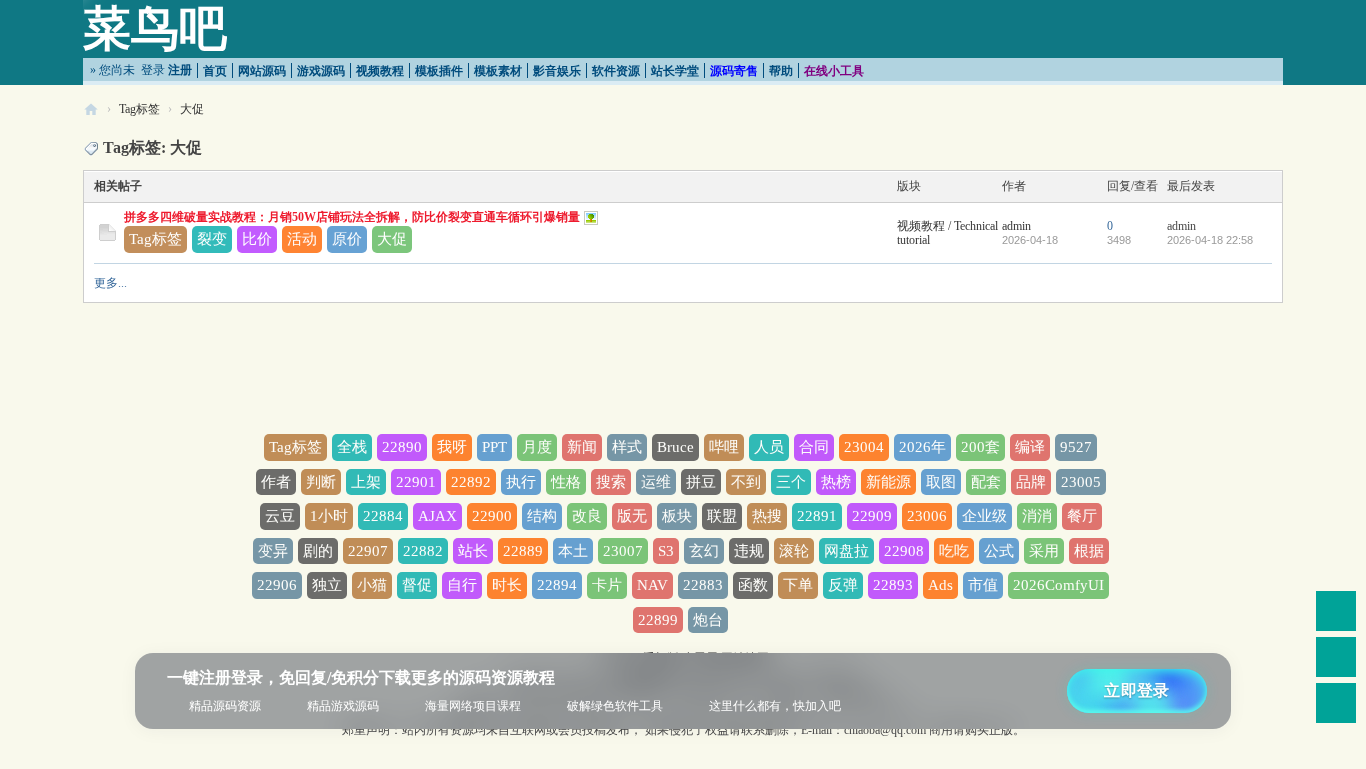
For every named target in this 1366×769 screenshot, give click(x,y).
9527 (1076, 447)
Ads (940, 585)
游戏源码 (321, 71)
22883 (703, 585)
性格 (566, 482)
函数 (753, 585)
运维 (656, 482)
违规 (749, 551)
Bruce (675, 447)
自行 (462, 585)
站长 (473, 551)
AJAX (437, 516)
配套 (986, 482)
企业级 (984, 516)
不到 (746, 482)
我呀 (452, 447)
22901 (416, 482)
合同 (814, 447)
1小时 (329, 516)
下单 (798, 585)
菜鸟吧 (155, 28)
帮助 (781, 71)
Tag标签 (139, 109)
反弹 (843, 585)
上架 (366, 482)
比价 (257, 239)
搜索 (611, 482)
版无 (632, 516)
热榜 (836, 482)
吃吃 (954, 551)
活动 (302, 239)
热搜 (767, 516)
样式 (627, 447)
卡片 (607, 585)
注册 (180, 70)
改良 (587, 516)
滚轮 (794, 551)
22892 (471, 482)
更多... (110, 283)
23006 (927, 516)
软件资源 (616, 71)
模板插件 (439, 71)
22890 (402, 447)
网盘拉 (846, 551)
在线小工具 (834, 71)
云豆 (280, 516)
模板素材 (498, 71)
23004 (864, 447)
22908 (904, 551)
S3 (666, 551)
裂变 (212, 239)
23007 (623, 551)
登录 (153, 70)
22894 (557, 585)
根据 (1089, 551)
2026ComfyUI (1058, 585)
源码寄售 (734, 71)
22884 (383, 516)
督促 (417, 585)
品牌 (1031, 482)
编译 (1030, 447)
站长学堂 (675, 71)
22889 (523, 551)
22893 (893, 585)
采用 (1044, 551)
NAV (652, 585)
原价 (347, 239)
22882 (423, 551)
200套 (980, 447)
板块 (677, 516)
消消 (1037, 516)
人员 (769, 447)
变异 (273, 551)
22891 (817, 516)
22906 (277, 585)
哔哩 (724, 447)
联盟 (722, 516)
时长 (507, 585)
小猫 (372, 585)
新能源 (888, 482)
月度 (537, 447)
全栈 (352, 447)
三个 (791, 482)
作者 (276, 482)
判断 (321, 482)
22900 (492, 516)
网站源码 (262, 71)
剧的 (318, 551)
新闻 (582, 447)
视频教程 (380, 71)
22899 (658, 620)
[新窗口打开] (107, 237)
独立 (327, 585)
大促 (192, 109)
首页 (215, 71)
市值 (983, 585)
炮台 (708, 620)
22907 (368, 551)
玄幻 (704, 551)
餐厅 (1082, 516)
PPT (494, 447)
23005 (1081, 482)
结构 (542, 516)
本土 (573, 551)
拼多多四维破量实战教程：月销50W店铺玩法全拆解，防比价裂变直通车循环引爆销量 (352, 217)
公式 (999, 551)
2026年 (922, 447)
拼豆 (701, 482)
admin (1016, 226)
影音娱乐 (557, 71)
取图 (941, 482)
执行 (521, 482)
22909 (872, 516)
